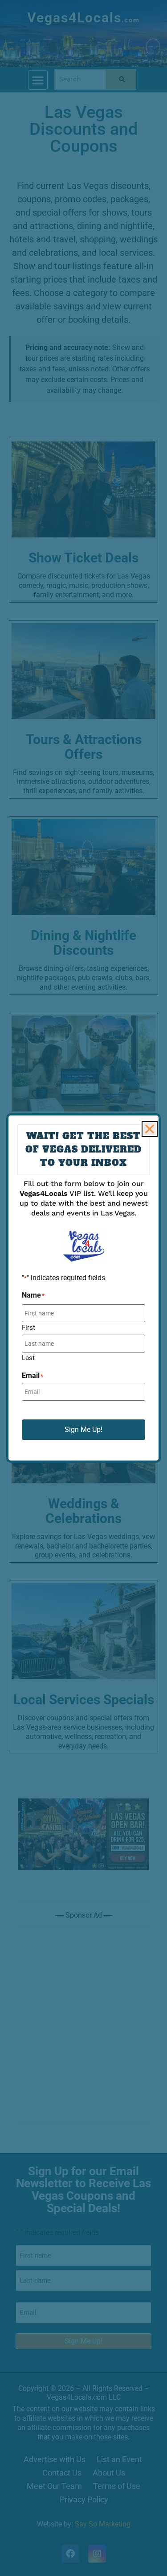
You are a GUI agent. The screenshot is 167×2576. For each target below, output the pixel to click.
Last (28, 1358)
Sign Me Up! (83, 1429)
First (29, 1327)
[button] (150, 1129)
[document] (83, 1288)
